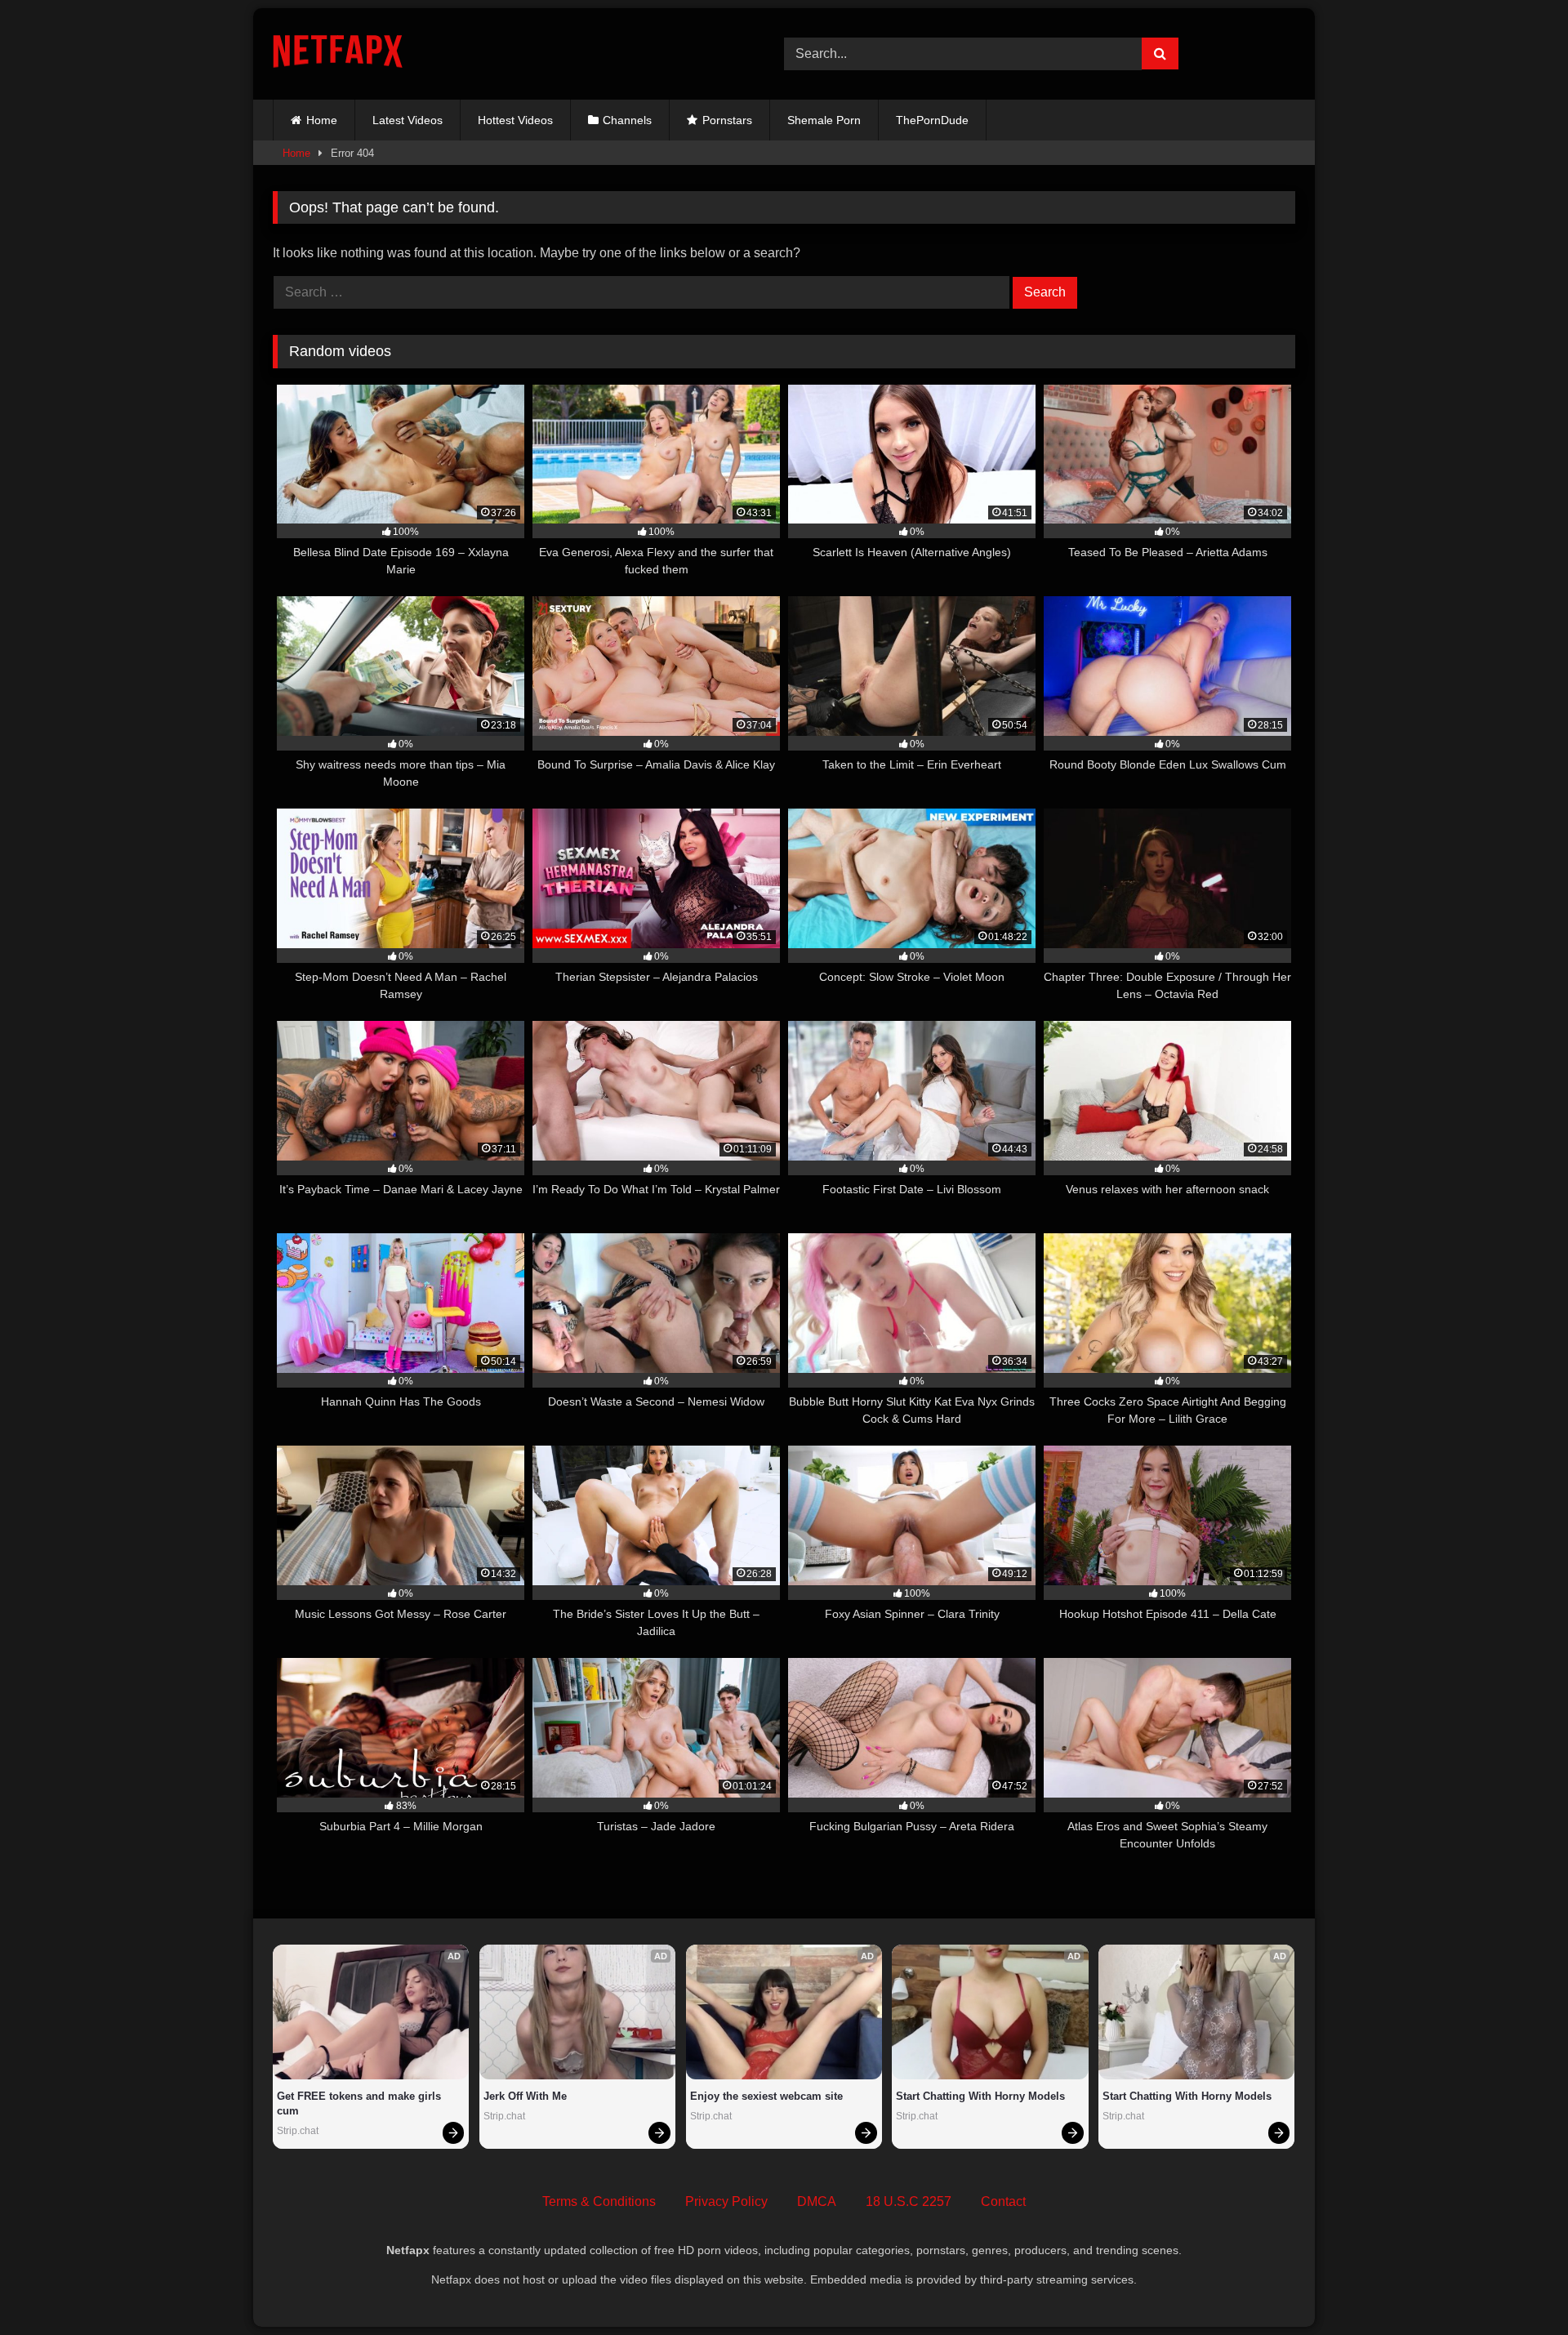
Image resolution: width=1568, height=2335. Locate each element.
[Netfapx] (338, 54)
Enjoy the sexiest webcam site (766, 2096)
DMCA (817, 2201)
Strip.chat (298, 2131)
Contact (1003, 2201)
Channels (627, 120)
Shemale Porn (824, 120)
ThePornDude (932, 120)
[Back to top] (1517, 2286)
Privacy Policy (726, 2201)
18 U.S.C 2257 (909, 2201)
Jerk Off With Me (525, 2096)
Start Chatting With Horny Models (980, 2096)
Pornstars (727, 120)
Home (322, 120)
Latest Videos (408, 120)
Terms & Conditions (599, 2201)
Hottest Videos (515, 120)
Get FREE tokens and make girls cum (361, 2103)
